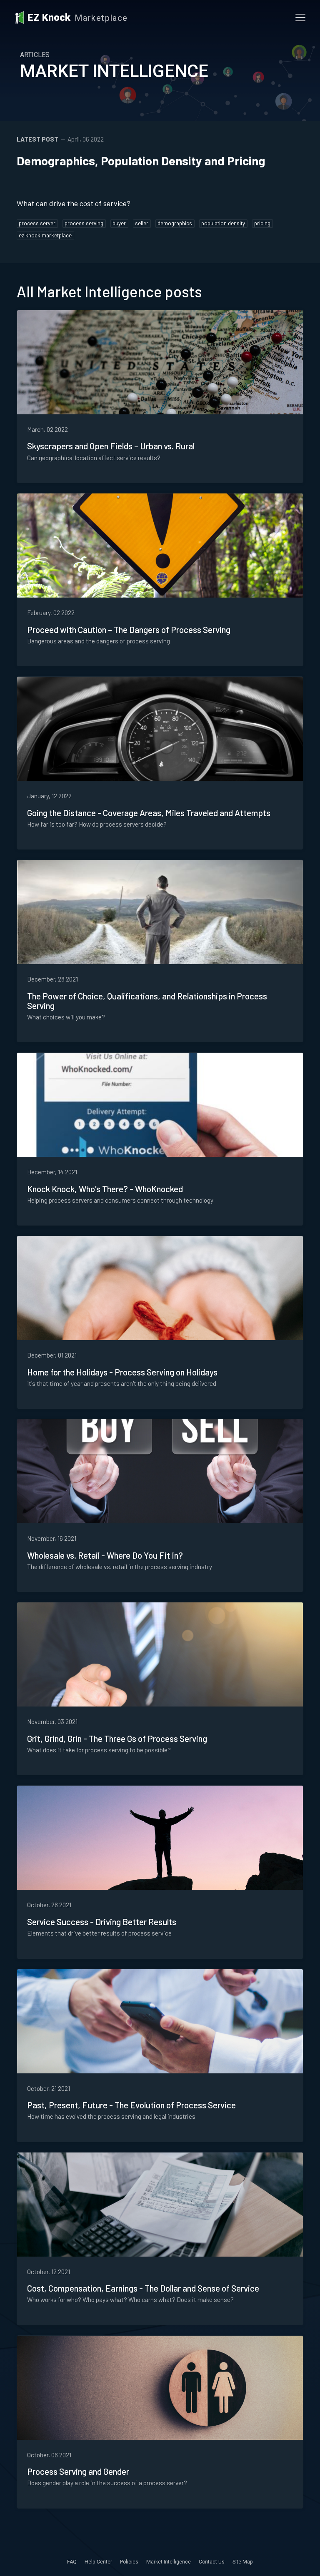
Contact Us (212, 2562)
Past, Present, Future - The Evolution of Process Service (131, 2105)
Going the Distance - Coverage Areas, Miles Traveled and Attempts (149, 813)
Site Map (243, 2562)
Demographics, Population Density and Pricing (141, 161)
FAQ (72, 2562)
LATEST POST (37, 139)
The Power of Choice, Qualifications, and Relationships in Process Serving (147, 1001)
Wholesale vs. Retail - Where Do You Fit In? (105, 1555)
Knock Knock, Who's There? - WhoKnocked (105, 1189)
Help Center (98, 2562)
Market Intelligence (169, 2562)
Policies (129, 2562)
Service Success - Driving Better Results (102, 1922)
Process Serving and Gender (78, 2471)
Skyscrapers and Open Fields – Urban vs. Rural (111, 446)
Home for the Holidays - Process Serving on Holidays (122, 1372)
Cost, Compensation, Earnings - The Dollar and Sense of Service (143, 2288)
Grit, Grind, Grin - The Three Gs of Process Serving (117, 1738)
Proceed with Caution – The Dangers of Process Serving (129, 629)
